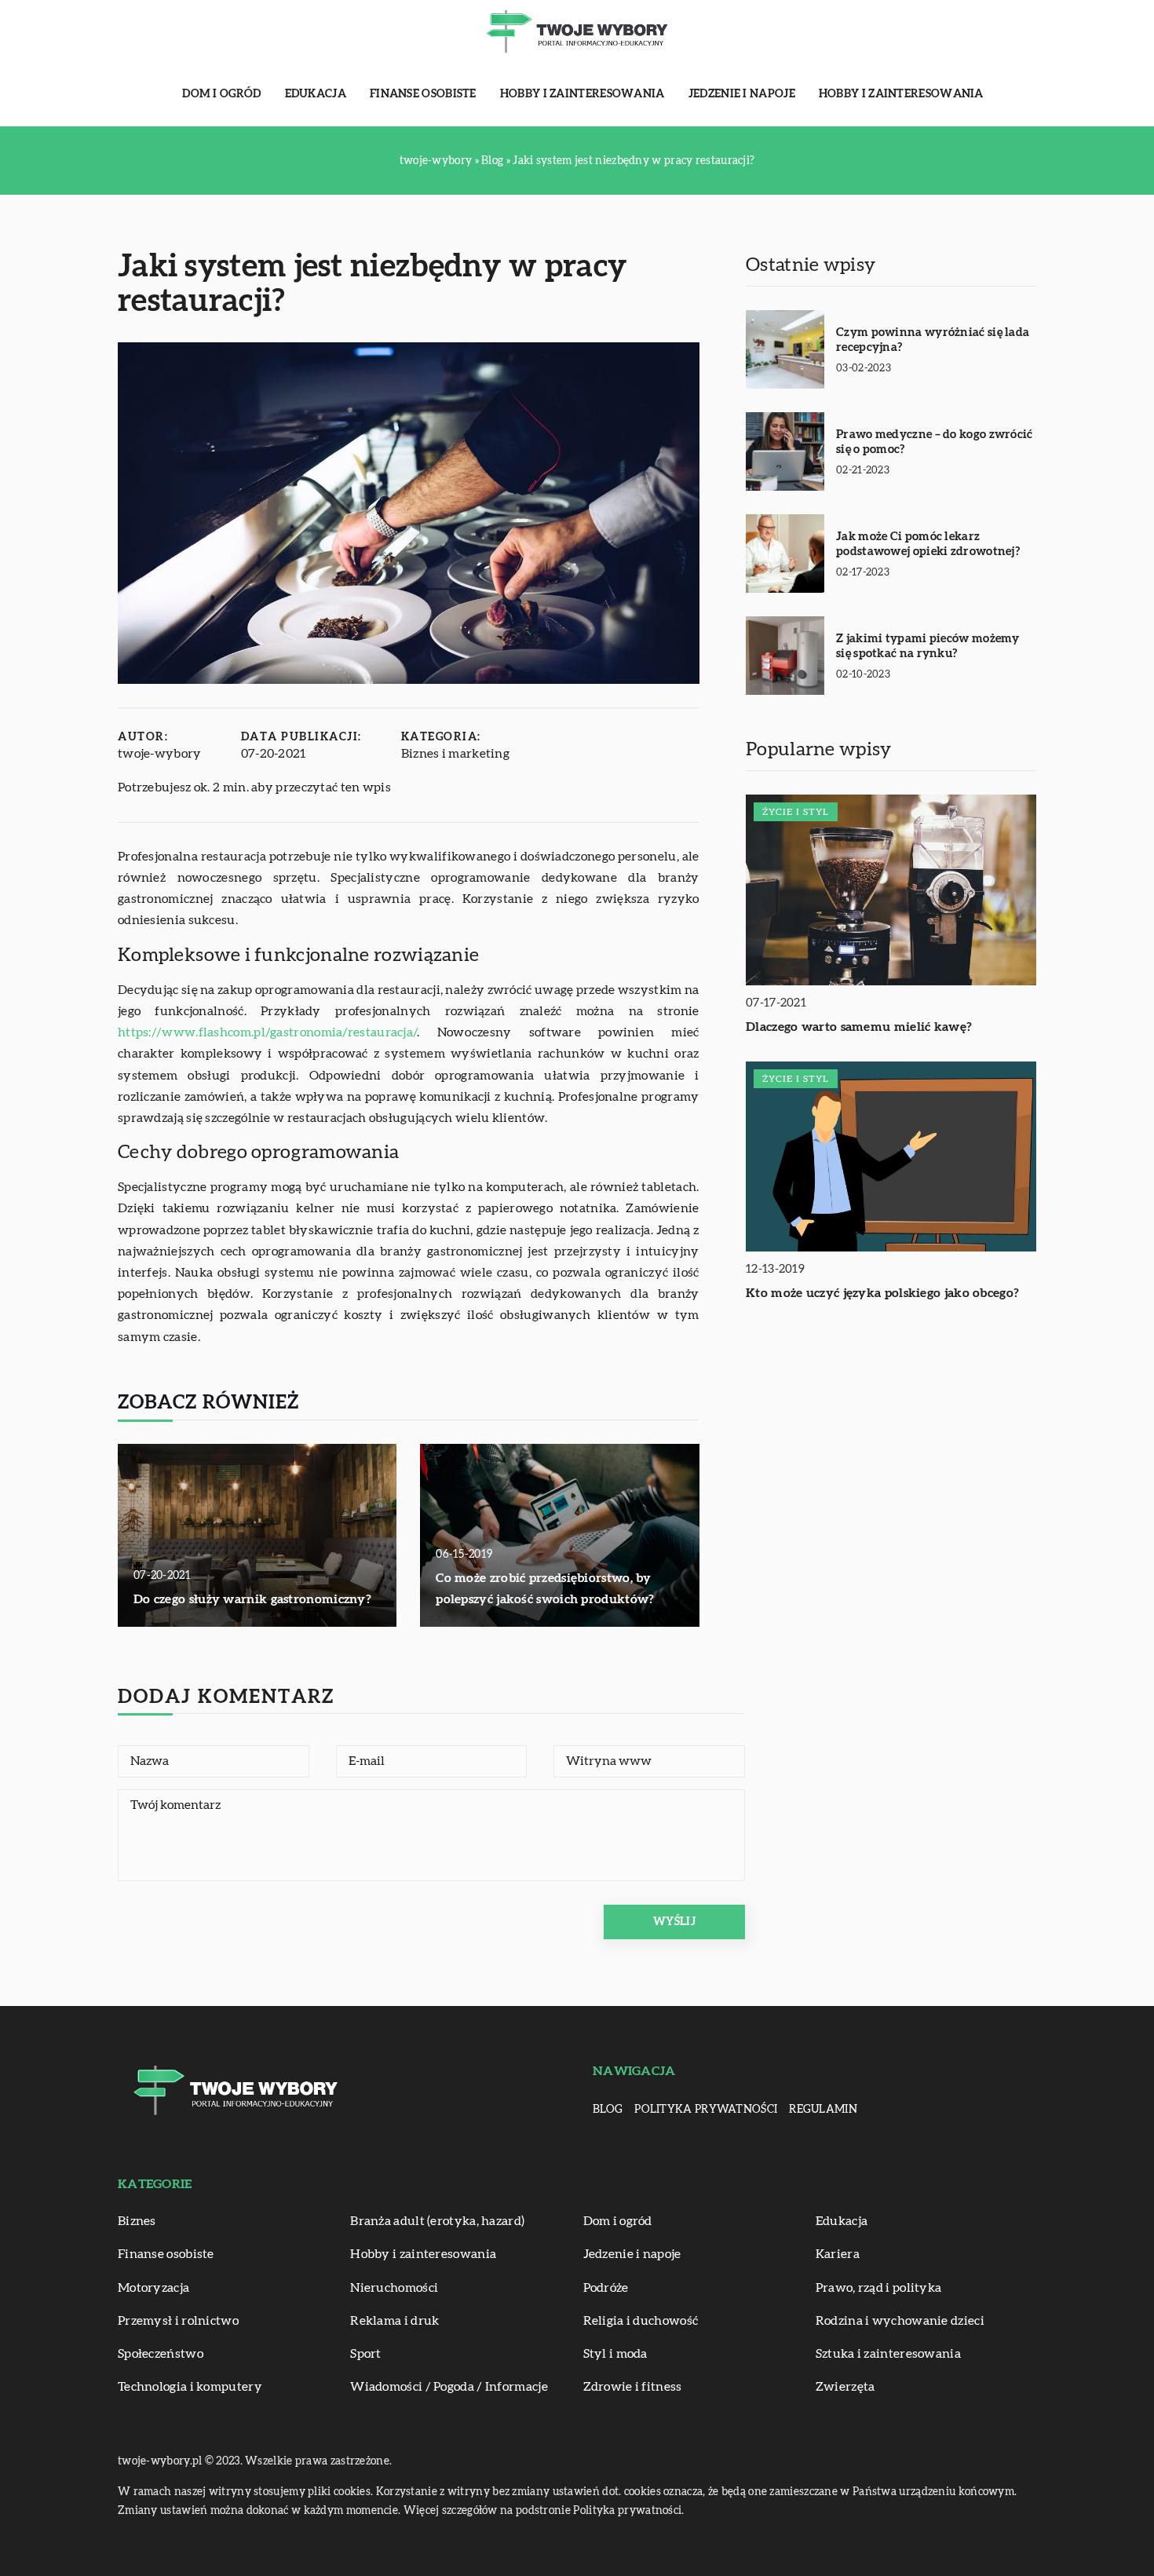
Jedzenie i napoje (742, 94)
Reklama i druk (394, 2321)
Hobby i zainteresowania (582, 94)
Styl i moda (615, 2354)
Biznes (137, 2221)
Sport (366, 2354)
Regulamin (823, 2110)
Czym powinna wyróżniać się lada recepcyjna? (933, 340)
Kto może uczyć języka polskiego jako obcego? (882, 1294)
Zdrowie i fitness (633, 2387)
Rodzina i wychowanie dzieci (900, 2321)
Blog (608, 2110)
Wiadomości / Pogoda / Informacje (449, 2387)
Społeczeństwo (161, 2354)
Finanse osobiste (423, 94)
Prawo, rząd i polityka (879, 2288)
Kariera (838, 2254)
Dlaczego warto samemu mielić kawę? (859, 1027)
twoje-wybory (160, 754)
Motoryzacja (153, 2288)
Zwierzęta (845, 2387)
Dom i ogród (221, 94)
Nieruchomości (394, 2288)
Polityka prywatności (706, 2110)
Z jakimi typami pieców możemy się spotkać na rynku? (928, 647)
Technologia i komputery (190, 2387)
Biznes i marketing (455, 754)
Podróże (606, 2288)
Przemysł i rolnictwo (178, 2321)
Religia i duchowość (641, 2321)
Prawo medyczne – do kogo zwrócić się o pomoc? (935, 442)
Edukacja (316, 94)
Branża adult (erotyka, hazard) (437, 2221)
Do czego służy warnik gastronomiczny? (252, 1599)
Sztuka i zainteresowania (888, 2354)
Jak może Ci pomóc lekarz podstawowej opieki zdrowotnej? (928, 544)
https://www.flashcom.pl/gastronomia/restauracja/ (267, 1032)
